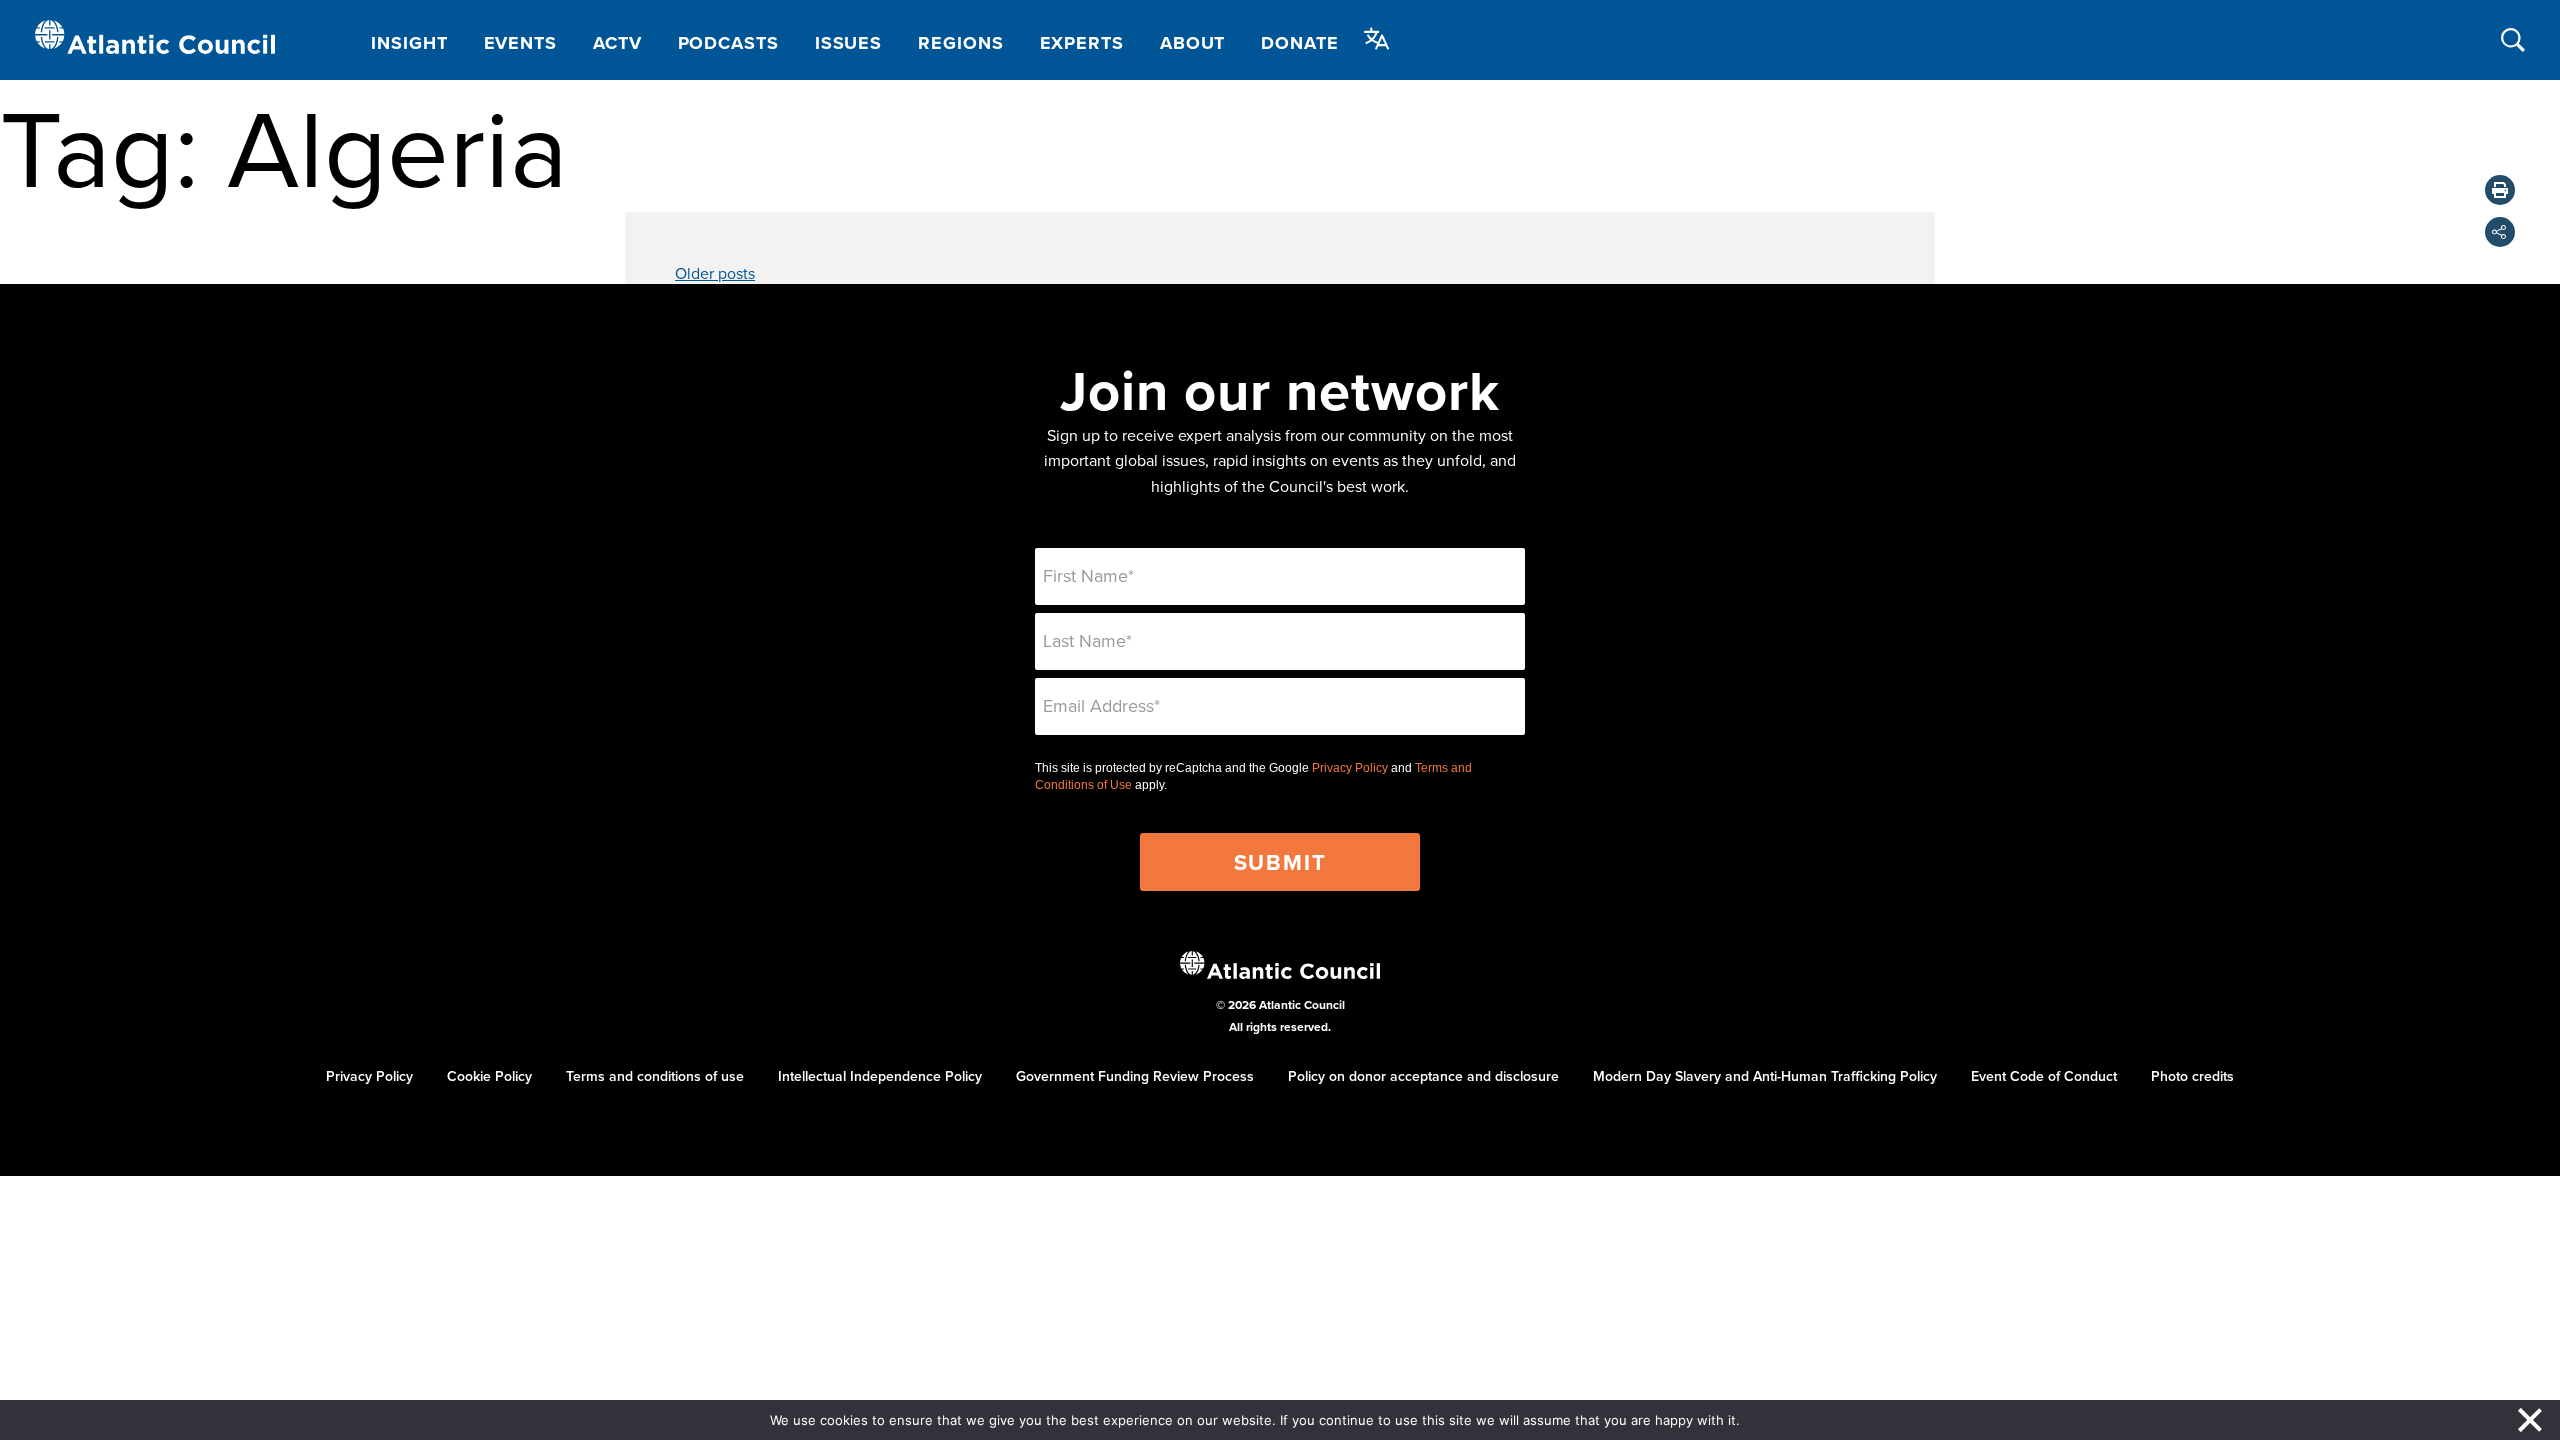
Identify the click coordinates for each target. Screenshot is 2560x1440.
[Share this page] (2500, 232)
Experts (1082, 43)
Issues (848, 43)
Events (520, 43)
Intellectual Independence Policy (880, 1076)
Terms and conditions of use (655, 1076)
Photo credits (2192, 1076)
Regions (960, 43)
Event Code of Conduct (2044, 1076)
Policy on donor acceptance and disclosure (1423, 1076)
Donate (1299, 43)
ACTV (617, 43)
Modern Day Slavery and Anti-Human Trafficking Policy (1765, 1076)
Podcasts (728, 43)
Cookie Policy (489, 1076)
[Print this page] (2500, 190)
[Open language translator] (1377, 39)
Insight (409, 43)
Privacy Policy (1350, 768)
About (1193, 43)
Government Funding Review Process (1135, 1076)
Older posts (715, 273)
